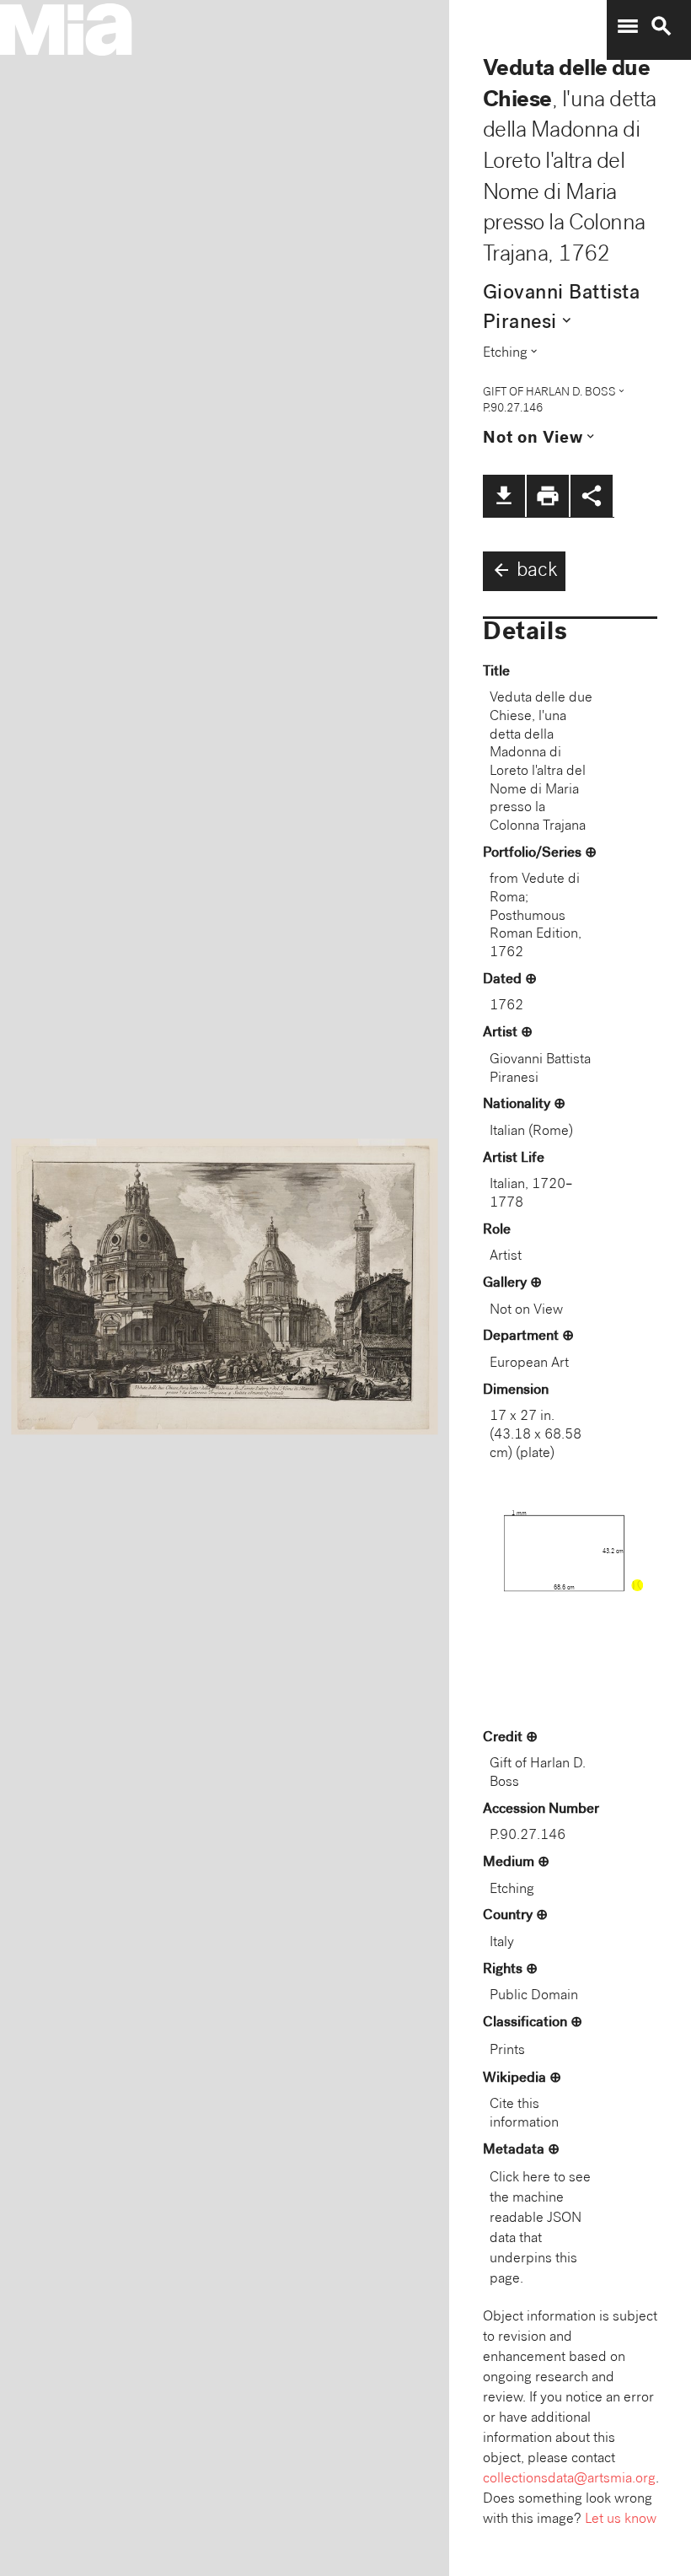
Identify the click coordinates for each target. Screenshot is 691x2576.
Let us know (621, 2520)
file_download (504, 496)
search (662, 26)
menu (628, 26)
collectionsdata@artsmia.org (569, 2479)
